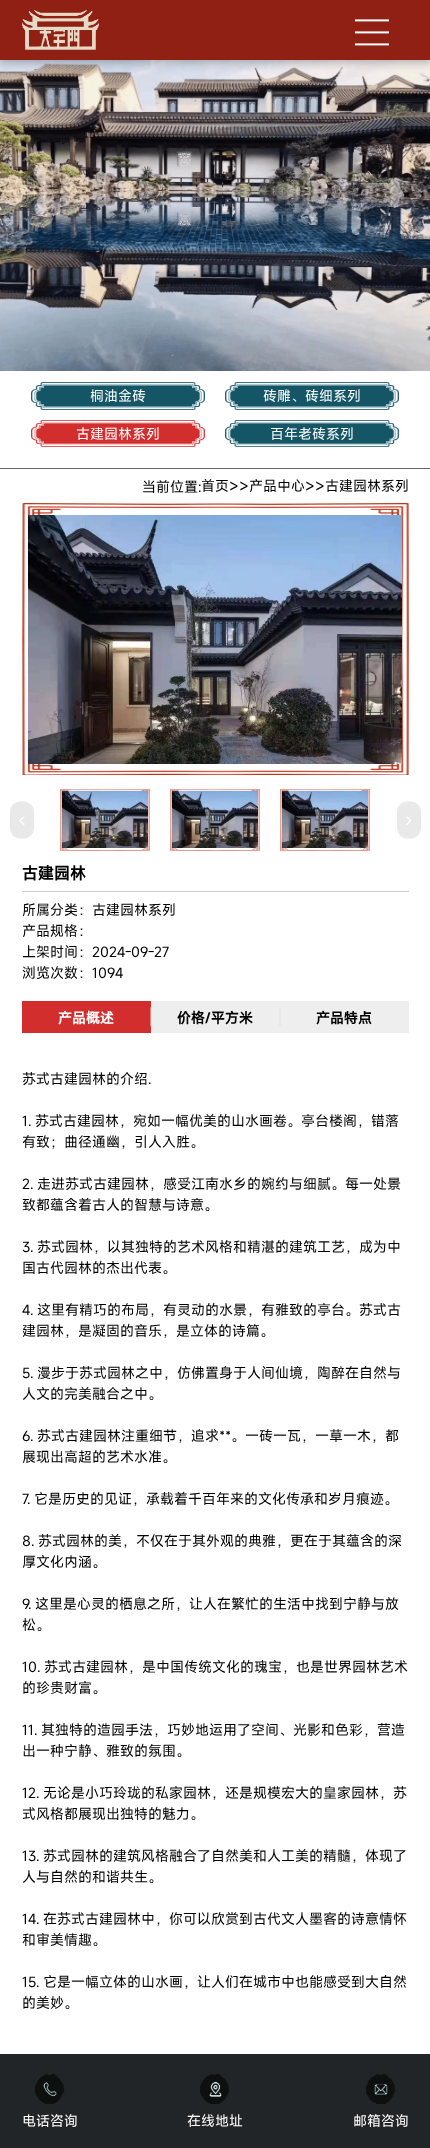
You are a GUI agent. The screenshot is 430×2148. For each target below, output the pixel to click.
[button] (22, 819)
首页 (215, 486)
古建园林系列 (118, 433)
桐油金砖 (118, 395)
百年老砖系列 (312, 433)
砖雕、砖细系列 (312, 395)
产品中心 (277, 486)
